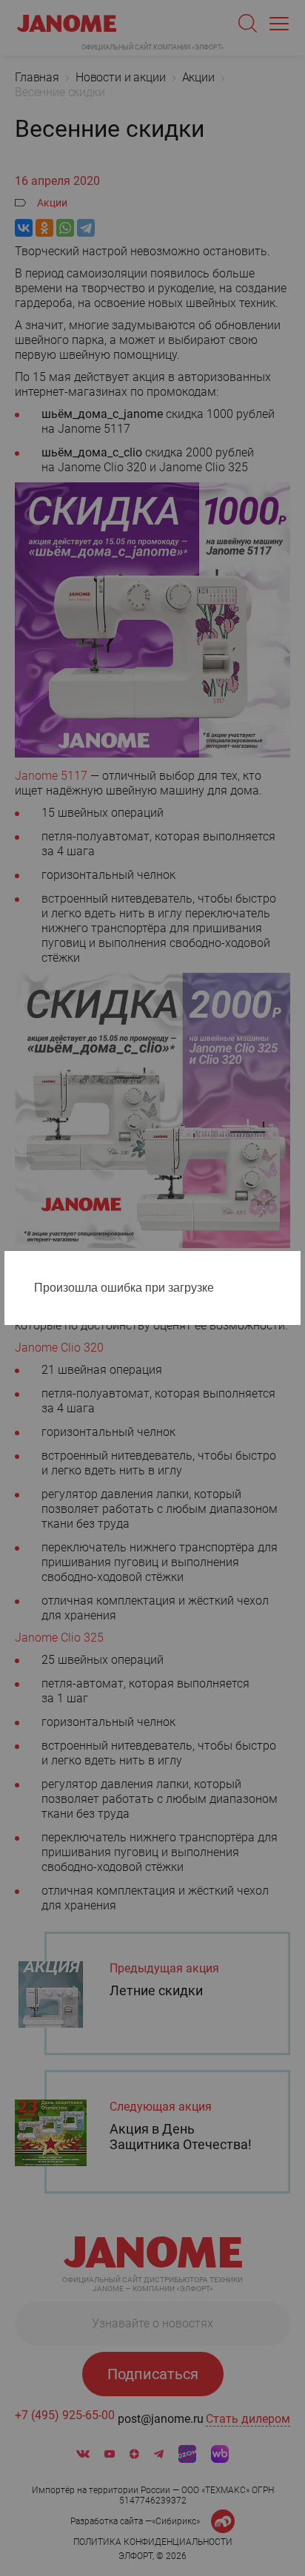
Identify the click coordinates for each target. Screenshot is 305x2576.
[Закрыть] (293, 1265)
